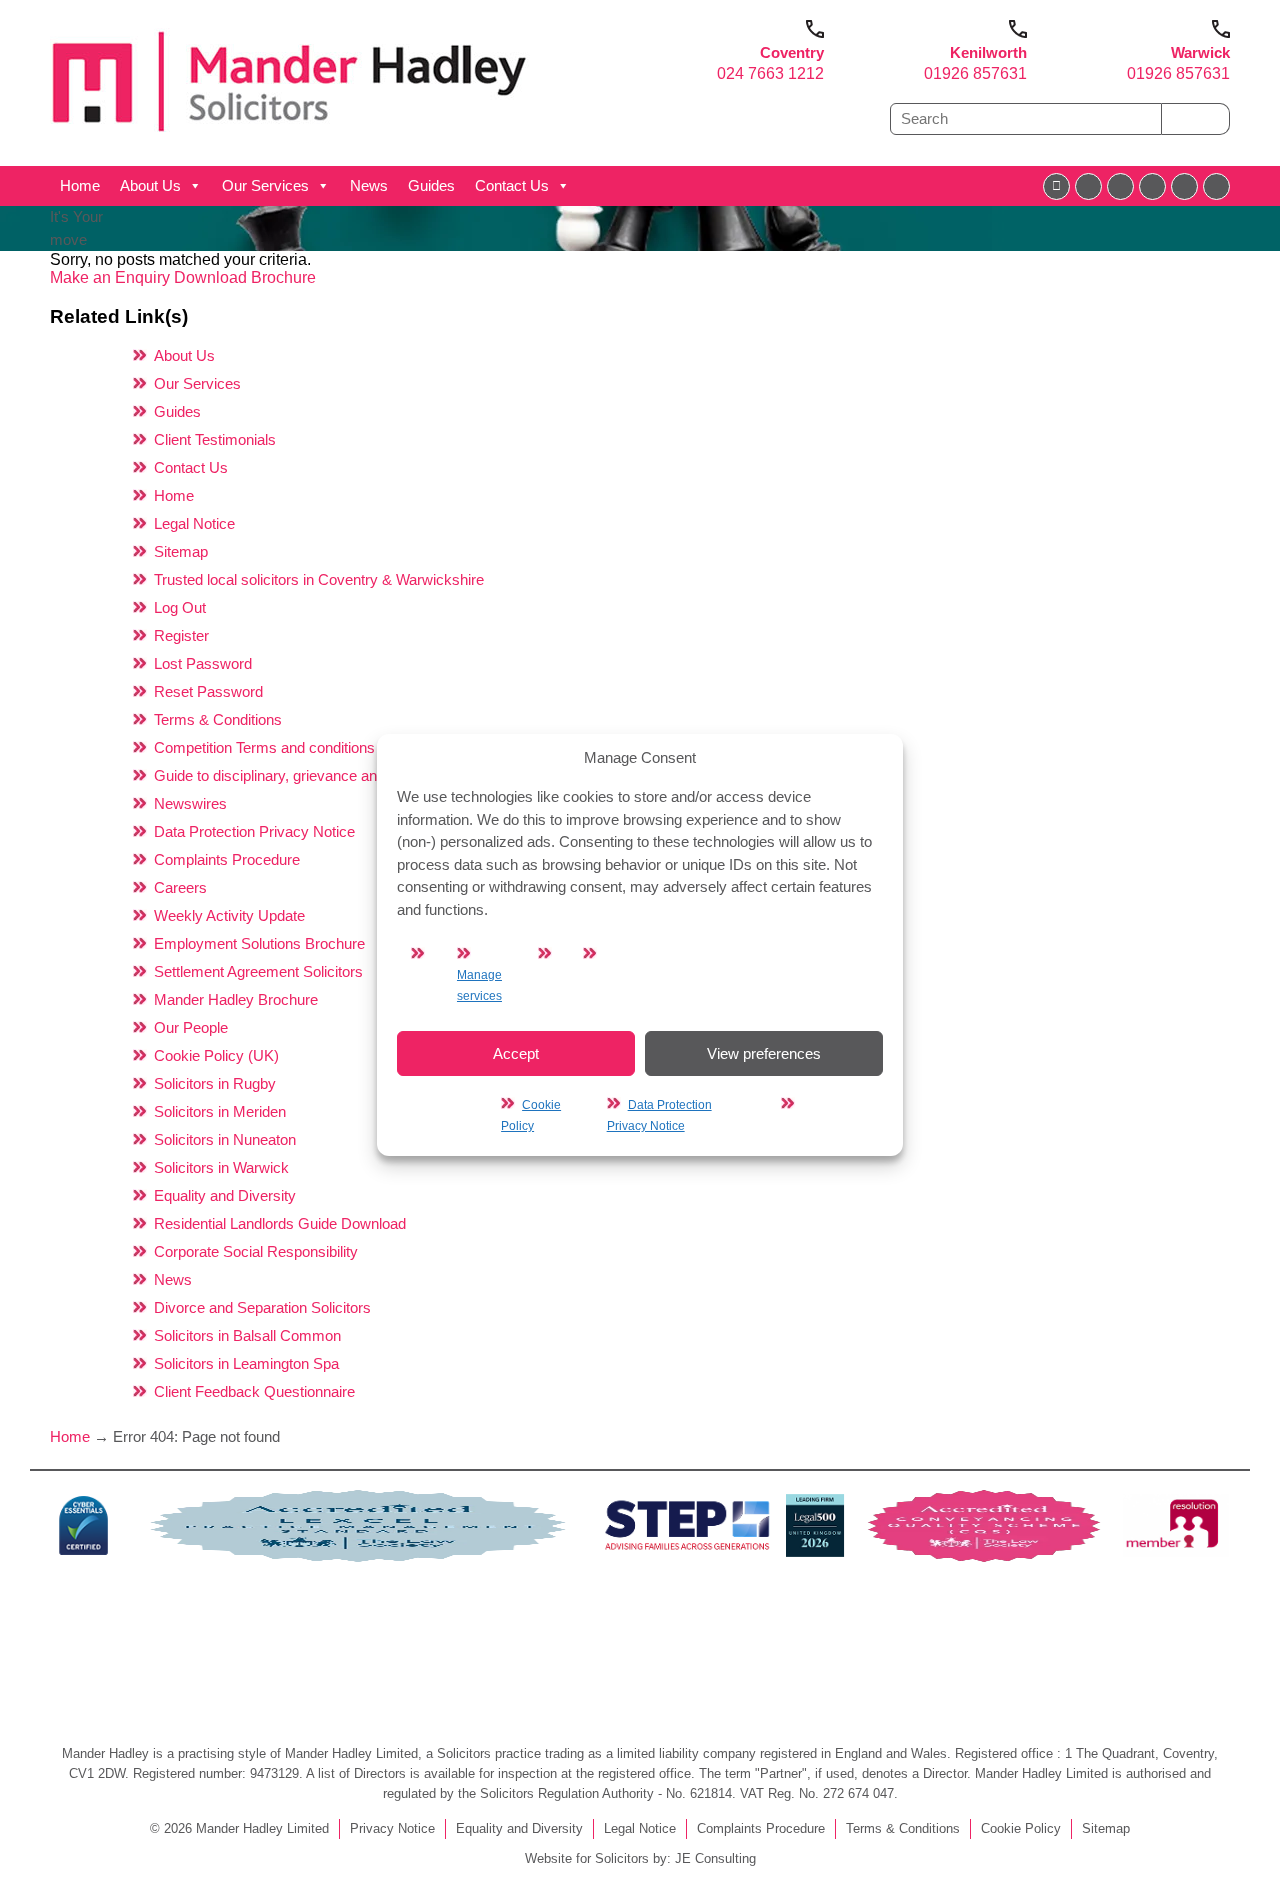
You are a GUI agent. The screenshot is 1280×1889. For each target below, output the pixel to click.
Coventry (792, 52)
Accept (516, 1052)
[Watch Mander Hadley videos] (1184, 186)
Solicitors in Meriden (220, 1111)
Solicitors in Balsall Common (247, 1335)
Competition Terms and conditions (264, 747)
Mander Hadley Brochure (236, 999)
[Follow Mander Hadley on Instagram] (1152, 186)
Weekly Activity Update (229, 915)
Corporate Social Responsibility (256, 1251)
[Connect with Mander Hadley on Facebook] (1056, 186)
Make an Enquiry (112, 277)
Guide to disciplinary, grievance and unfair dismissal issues (346, 775)
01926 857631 (975, 73)
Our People (191, 1027)
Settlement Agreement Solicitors (258, 971)
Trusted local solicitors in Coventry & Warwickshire (319, 579)
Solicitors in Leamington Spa (246, 1363)
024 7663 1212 (770, 73)
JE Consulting (715, 1858)
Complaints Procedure (227, 859)
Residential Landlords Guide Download (280, 1223)
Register (181, 635)
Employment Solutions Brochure (259, 943)
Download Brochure (245, 277)
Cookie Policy (1021, 1828)
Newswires (190, 803)
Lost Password (203, 663)
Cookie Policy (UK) (216, 1055)
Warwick (1200, 52)
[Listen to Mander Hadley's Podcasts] (1216, 186)
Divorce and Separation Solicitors (262, 1307)
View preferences (764, 1052)
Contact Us (512, 185)
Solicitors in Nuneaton (225, 1139)
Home (80, 185)
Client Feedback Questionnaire (254, 1391)
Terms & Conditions (218, 719)
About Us (150, 185)
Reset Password (208, 691)
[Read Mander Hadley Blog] (1088, 186)
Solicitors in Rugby (215, 1083)
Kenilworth (988, 52)
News (369, 185)
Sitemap (181, 551)
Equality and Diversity (225, 1195)
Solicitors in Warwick (221, 1167)
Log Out (180, 607)
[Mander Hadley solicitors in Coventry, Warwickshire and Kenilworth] (290, 136)
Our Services (265, 185)
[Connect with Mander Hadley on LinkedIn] (1120, 186)
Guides (431, 185)
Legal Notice (194, 523)
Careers (180, 887)
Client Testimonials (215, 439)
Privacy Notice (392, 1828)
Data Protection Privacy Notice (254, 831)
